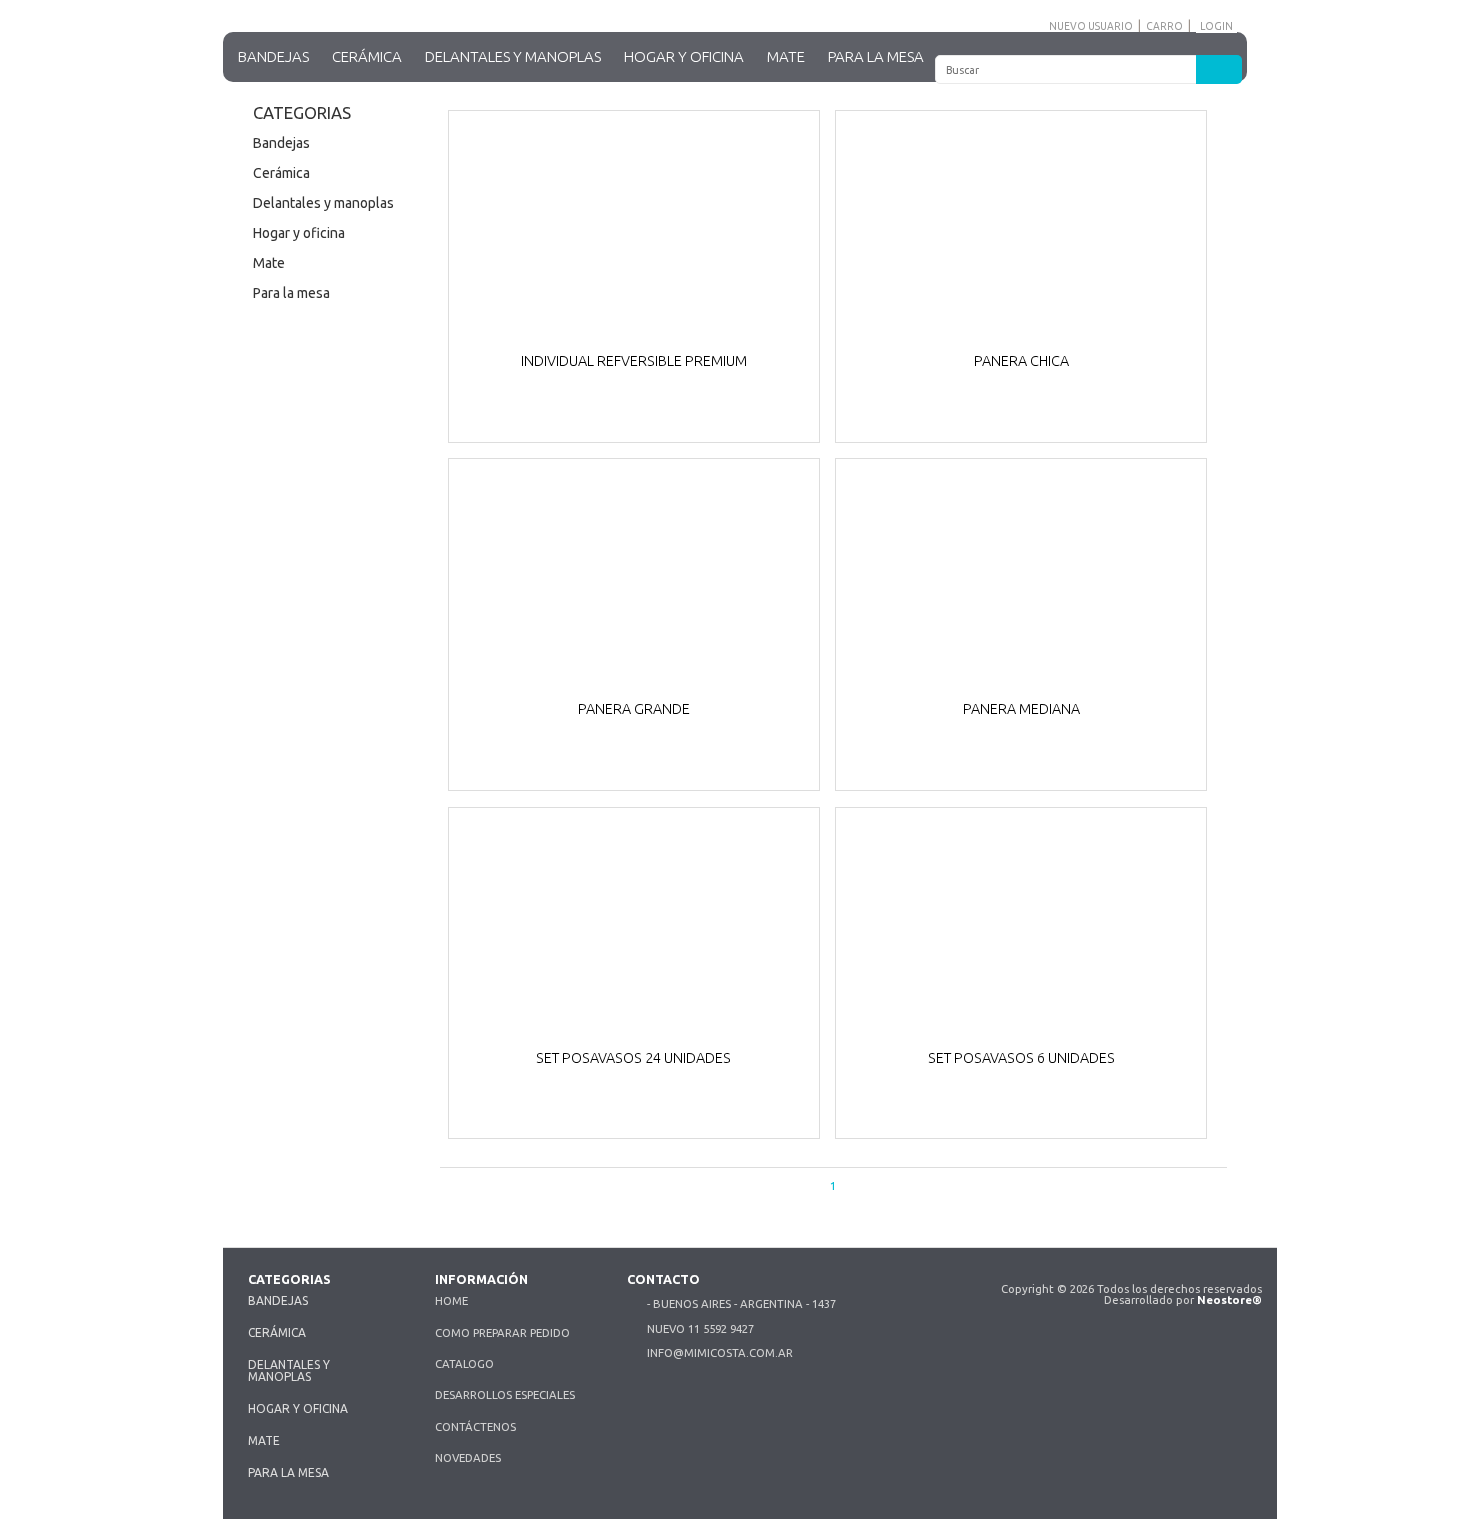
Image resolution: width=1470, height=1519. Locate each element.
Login (1216, 26)
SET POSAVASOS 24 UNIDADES (633, 1058)
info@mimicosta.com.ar (720, 1352)
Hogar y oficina (684, 56)
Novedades (468, 1457)
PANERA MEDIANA (1021, 709)
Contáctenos (475, 1426)
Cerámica (367, 56)
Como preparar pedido (502, 1332)
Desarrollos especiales (505, 1394)
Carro (1164, 26)
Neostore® (1229, 1299)
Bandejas (273, 56)
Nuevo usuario (1091, 26)
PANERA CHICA (1021, 361)
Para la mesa (876, 56)
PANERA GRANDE (634, 709)
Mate (786, 56)
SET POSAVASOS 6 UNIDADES (1021, 1058)
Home (451, 1300)
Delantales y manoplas (513, 56)
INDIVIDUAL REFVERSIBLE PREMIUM (634, 361)
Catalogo (464, 1363)
